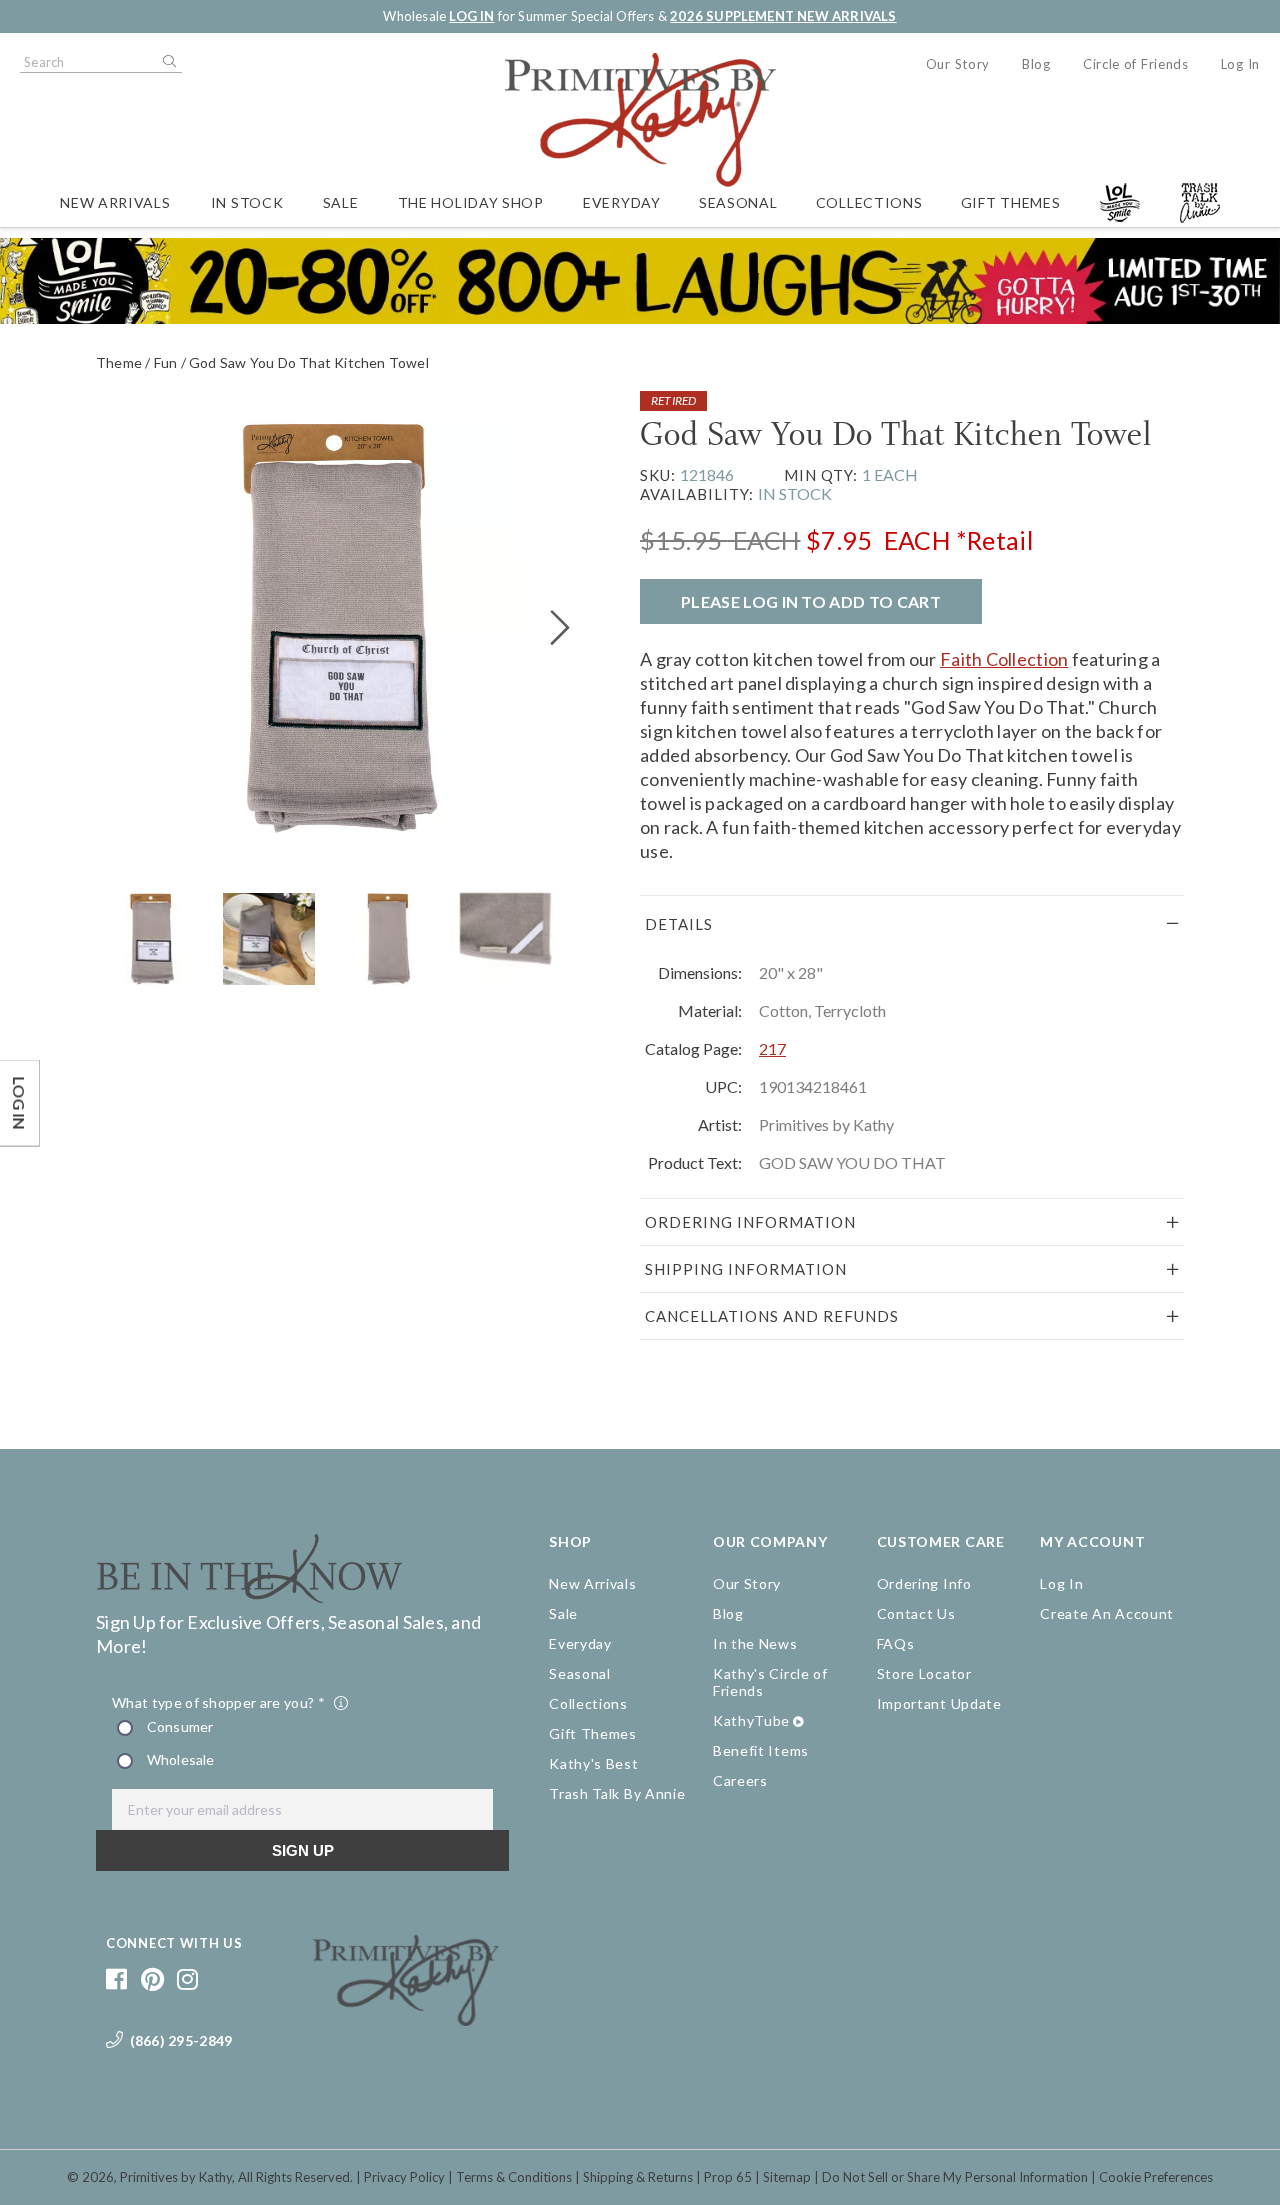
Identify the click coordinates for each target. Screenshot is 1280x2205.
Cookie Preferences (1156, 2177)
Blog (1036, 64)
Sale (341, 202)
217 (772, 1048)
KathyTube (751, 1720)
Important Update (939, 1703)
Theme (119, 362)
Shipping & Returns (638, 2177)
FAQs (896, 1643)
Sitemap (787, 2177)
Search (168, 62)
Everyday (622, 202)
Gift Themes (1011, 202)
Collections (869, 202)
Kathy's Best (593, 1763)
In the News (755, 1643)
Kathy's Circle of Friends (770, 1682)
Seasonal (738, 202)
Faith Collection (1004, 659)
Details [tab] (679, 924)
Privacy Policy (404, 2177)
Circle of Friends (1136, 64)
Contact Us (916, 1613)
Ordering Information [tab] (750, 1222)
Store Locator (924, 1673)
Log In (1240, 64)
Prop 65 (728, 2177)
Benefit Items (761, 1750)
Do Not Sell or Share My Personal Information (955, 2177)
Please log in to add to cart (811, 601)
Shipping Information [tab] (746, 1269)
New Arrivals (115, 202)
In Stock (247, 202)
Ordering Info (924, 1583)
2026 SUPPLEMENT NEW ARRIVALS (783, 16)
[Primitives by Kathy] (406, 2019)
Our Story (958, 64)
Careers (740, 1780)
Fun (166, 362)
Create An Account (1107, 1613)
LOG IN (471, 16)
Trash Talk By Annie (617, 1793)
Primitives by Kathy (176, 2177)
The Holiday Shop (471, 202)
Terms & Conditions (514, 2177)
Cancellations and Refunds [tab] (772, 1316)
